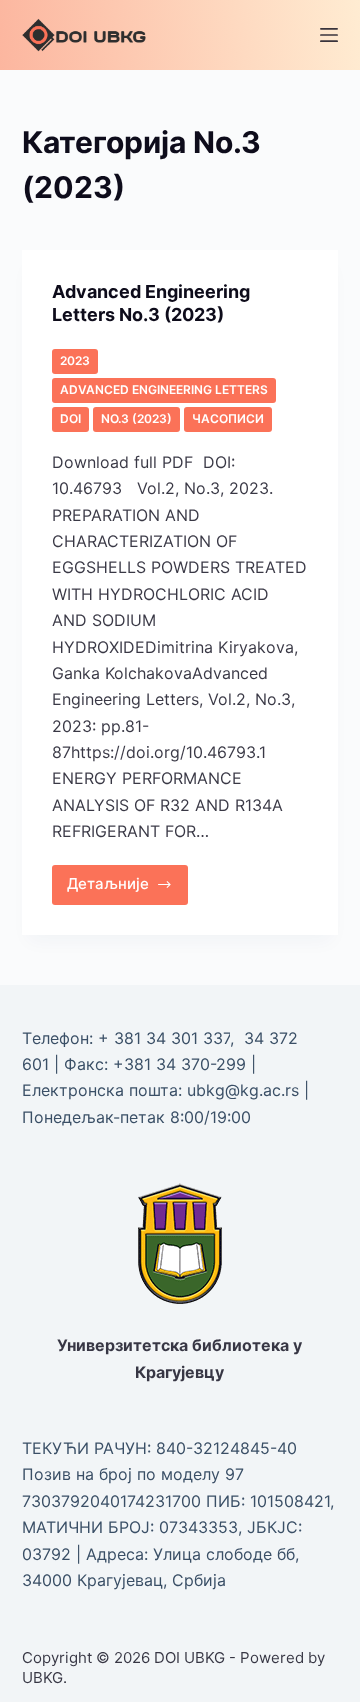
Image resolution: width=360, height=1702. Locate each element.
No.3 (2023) (136, 418)
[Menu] (329, 35)
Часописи (228, 418)
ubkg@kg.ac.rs (243, 1090)
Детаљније (128, 879)
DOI (70, 418)
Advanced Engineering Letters (164, 389)
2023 (75, 360)
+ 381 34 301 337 (164, 1038)
